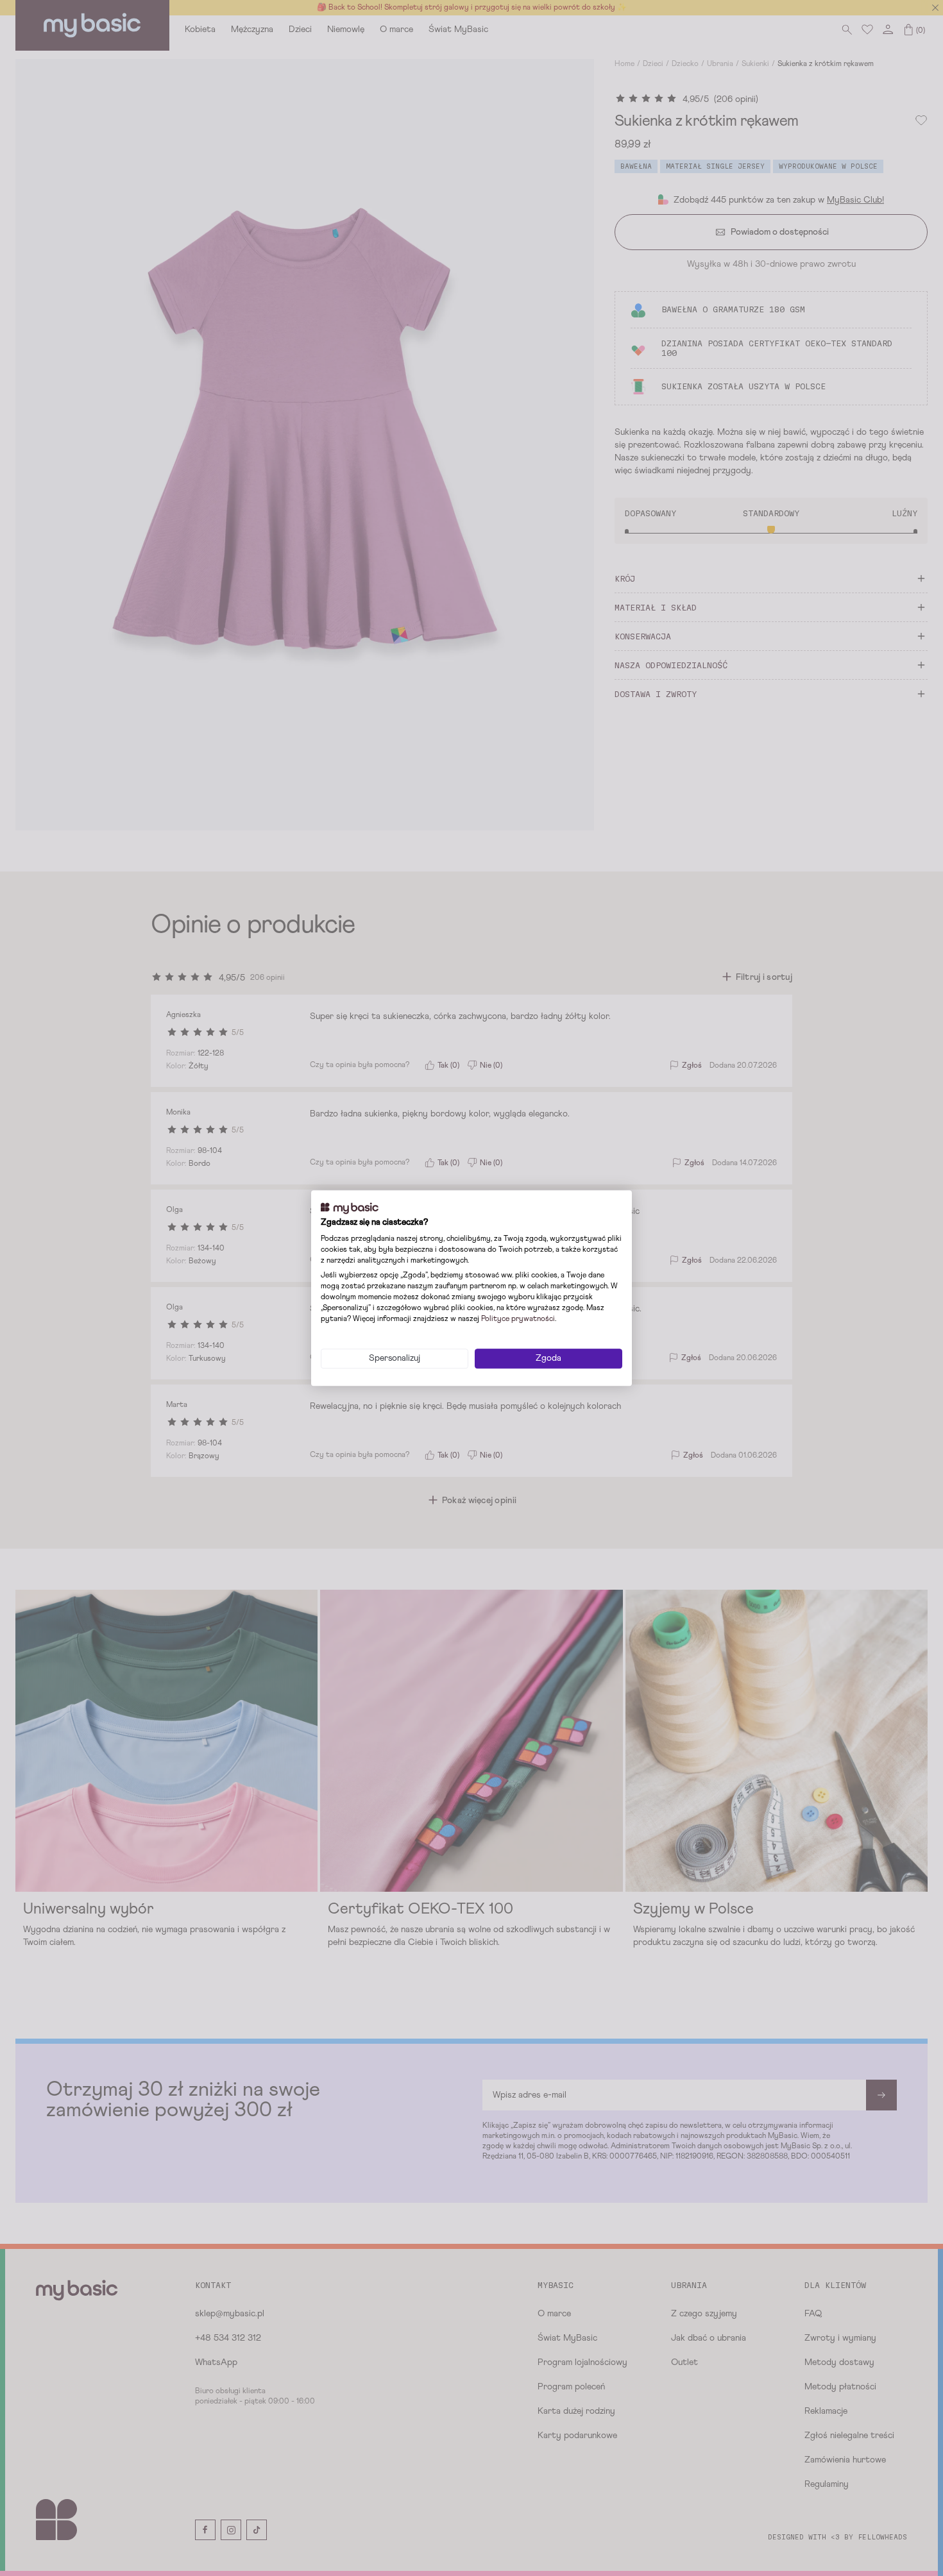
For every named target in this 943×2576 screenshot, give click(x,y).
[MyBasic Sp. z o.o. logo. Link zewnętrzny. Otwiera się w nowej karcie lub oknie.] (350, 1208)
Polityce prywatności (518, 1319)
